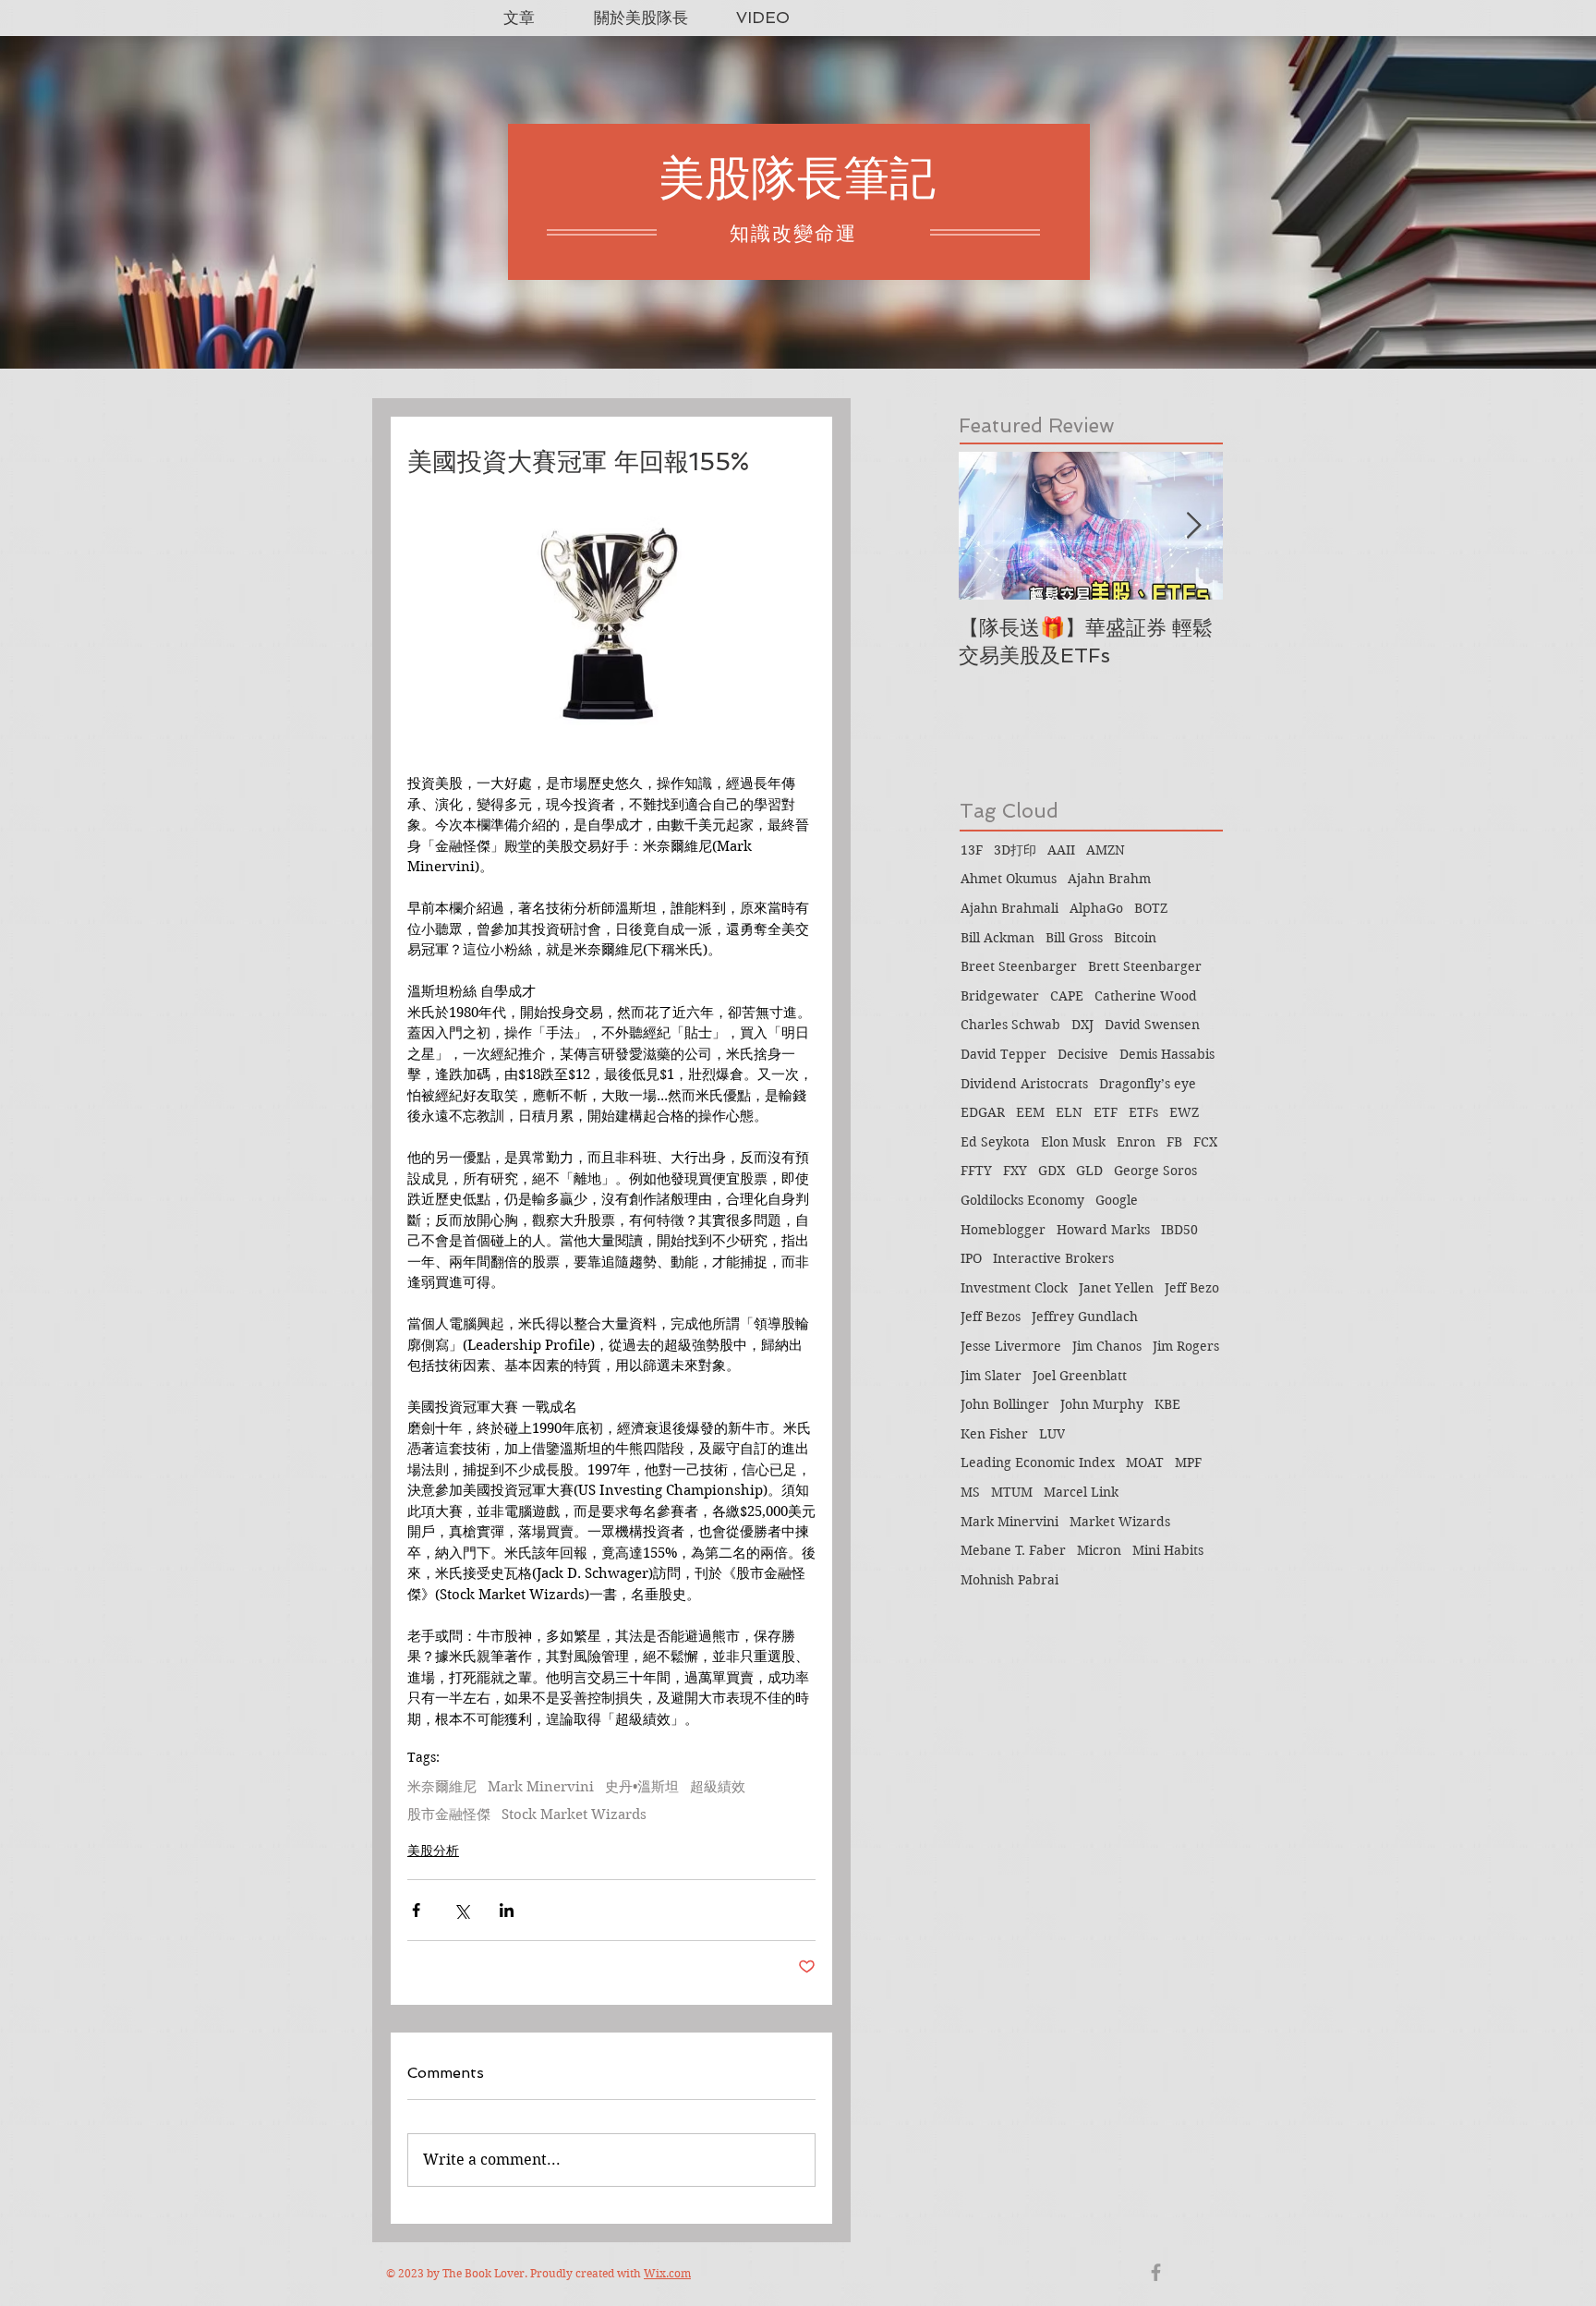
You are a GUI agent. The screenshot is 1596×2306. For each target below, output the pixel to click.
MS (970, 1492)
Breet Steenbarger (1019, 966)
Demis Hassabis (1167, 1054)
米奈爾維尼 (442, 1787)
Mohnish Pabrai (1010, 1580)
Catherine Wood (1146, 996)
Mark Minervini (541, 1787)
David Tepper (1004, 1054)
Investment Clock (1014, 1288)
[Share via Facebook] (416, 1910)
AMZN (1106, 850)
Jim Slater (991, 1376)
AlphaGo (1096, 908)
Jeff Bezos (991, 1317)
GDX (1052, 1171)
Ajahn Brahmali (1010, 908)
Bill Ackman (997, 938)
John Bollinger (1005, 1404)
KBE (1167, 1404)
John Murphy (1102, 1404)
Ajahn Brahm (1109, 879)
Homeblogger (1003, 1230)
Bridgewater (1000, 996)
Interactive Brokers (1053, 1258)
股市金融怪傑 (449, 1814)
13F (972, 850)
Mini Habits (1168, 1550)
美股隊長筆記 (797, 178)
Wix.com (667, 2273)
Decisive (1083, 1054)
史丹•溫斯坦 (642, 1787)
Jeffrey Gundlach (1085, 1317)
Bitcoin (1135, 938)
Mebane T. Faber (1013, 1550)
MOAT (1145, 1462)
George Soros (1155, 1171)
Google (1117, 1200)
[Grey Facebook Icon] (1156, 2272)
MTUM (1012, 1492)
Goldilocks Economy (1022, 1200)
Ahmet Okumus (1009, 879)
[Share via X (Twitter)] (461, 1910)
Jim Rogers (1186, 1346)
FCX (1205, 1142)
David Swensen (1152, 1025)
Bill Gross (1074, 938)
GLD (1089, 1171)
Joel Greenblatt (1080, 1376)
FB (1174, 1142)
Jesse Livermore (1011, 1346)
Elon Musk (1073, 1142)
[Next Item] (1193, 526)
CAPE (1067, 996)
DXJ (1082, 1025)
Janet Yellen (1116, 1288)
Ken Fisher (994, 1434)
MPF (1188, 1462)
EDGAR (983, 1112)
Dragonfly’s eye (1148, 1084)
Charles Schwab (1010, 1025)
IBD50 (1179, 1230)
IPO (971, 1258)
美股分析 (433, 1851)
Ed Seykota (995, 1142)
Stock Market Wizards (574, 1814)
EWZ (1184, 1112)
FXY (1015, 1171)
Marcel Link (1081, 1492)
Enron (1136, 1142)
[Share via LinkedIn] (507, 1910)
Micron (1099, 1550)
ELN (1069, 1112)
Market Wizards (1120, 1522)
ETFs (1143, 1112)
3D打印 (1015, 850)
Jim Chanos (1107, 1346)
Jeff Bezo (1192, 1288)
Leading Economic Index (1038, 1462)
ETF (1106, 1112)
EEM (1030, 1112)
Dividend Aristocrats (1024, 1084)
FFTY (976, 1171)
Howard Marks (1103, 1230)
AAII (1061, 850)
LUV (1052, 1434)
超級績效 (718, 1787)
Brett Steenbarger (1145, 966)
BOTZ (1151, 908)
